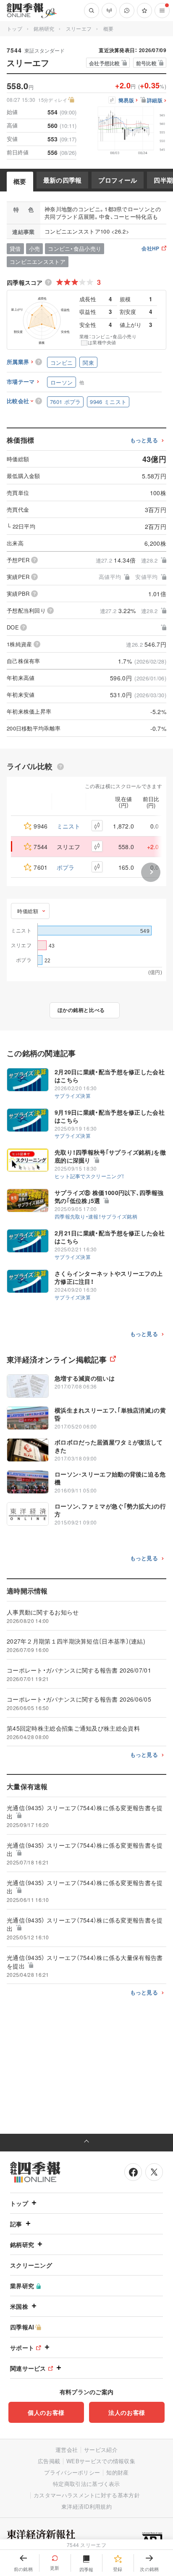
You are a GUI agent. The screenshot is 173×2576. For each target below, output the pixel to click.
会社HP (150, 249)
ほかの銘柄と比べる (81, 1010)
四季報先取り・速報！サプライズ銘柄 (96, 1216)
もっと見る (144, 440)
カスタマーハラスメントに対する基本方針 (87, 2495)
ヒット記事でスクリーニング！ (89, 1176)
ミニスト (69, 826)
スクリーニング (31, 2265)
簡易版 (126, 101)
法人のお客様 (127, 2412)
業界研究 (22, 2286)
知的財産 (117, 2472)
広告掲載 (49, 2461)
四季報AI (22, 2327)
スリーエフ (79, 28)
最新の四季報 (63, 180)
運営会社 (67, 2450)
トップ (14, 28)
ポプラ (66, 867)
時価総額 (28, 911)
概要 (20, 181)
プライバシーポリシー (72, 2472)
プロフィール (118, 180)
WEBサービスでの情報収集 (101, 2461)
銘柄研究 (44, 28)
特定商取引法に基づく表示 (86, 2484)
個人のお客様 (46, 2412)
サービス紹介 (101, 2450)
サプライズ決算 (73, 1095)
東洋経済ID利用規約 (86, 2506)
